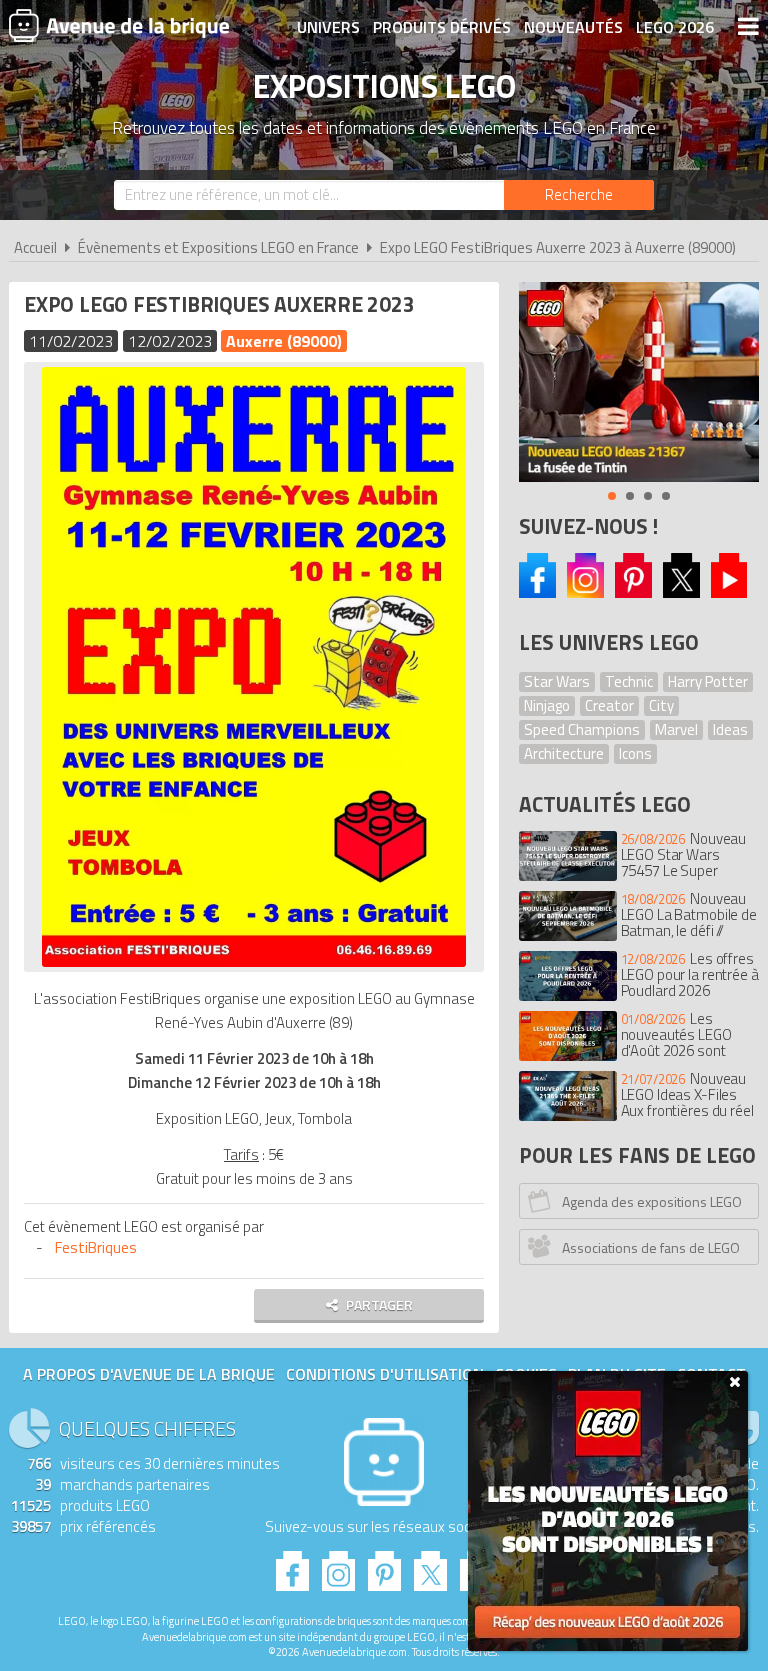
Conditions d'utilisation (385, 1374)
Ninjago (547, 705)
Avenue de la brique (119, 25)
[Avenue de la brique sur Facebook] (537, 592)
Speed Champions (582, 729)
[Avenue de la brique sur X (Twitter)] (681, 592)
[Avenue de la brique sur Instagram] (585, 592)
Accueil (35, 247)
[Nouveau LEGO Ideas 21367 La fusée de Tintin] (639, 382)
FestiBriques (96, 1247)
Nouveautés (573, 27)
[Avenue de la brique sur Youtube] (729, 592)
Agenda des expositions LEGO (652, 1201)
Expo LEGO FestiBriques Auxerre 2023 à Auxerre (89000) (558, 247)
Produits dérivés (442, 27)
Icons (635, 753)
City (661, 705)
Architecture (564, 753)
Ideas (730, 729)
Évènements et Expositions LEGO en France (218, 247)
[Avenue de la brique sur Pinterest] (633, 592)
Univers (328, 27)
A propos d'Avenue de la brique (149, 1374)
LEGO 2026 (675, 27)
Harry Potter (708, 681)
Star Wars (557, 681)
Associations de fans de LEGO (651, 1247)
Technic (629, 681)
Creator (609, 705)
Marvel (676, 729)
